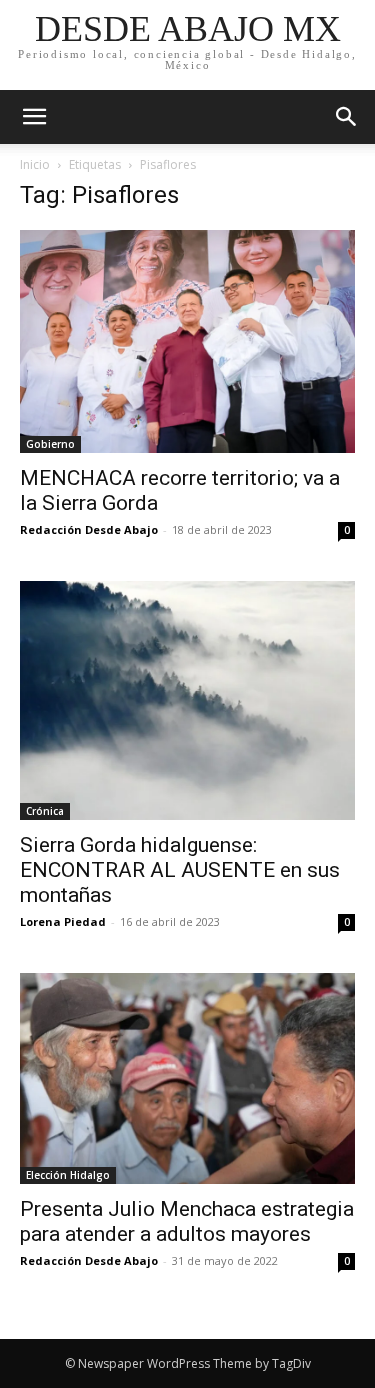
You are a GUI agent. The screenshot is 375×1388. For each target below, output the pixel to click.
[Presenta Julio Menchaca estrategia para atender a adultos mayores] (187, 1078)
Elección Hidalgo (68, 1175)
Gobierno (50, 444)
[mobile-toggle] (34, 117)
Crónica (45, 811)
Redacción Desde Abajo (89, 529)
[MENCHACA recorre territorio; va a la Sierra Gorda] (187, 341)
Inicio (35, 164)
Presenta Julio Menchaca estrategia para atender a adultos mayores (187, 1221)
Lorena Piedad (63, 921)
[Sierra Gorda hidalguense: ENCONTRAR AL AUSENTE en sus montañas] (187, 700)
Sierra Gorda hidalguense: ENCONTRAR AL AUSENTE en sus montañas (180, 870)
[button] (347, 117)
